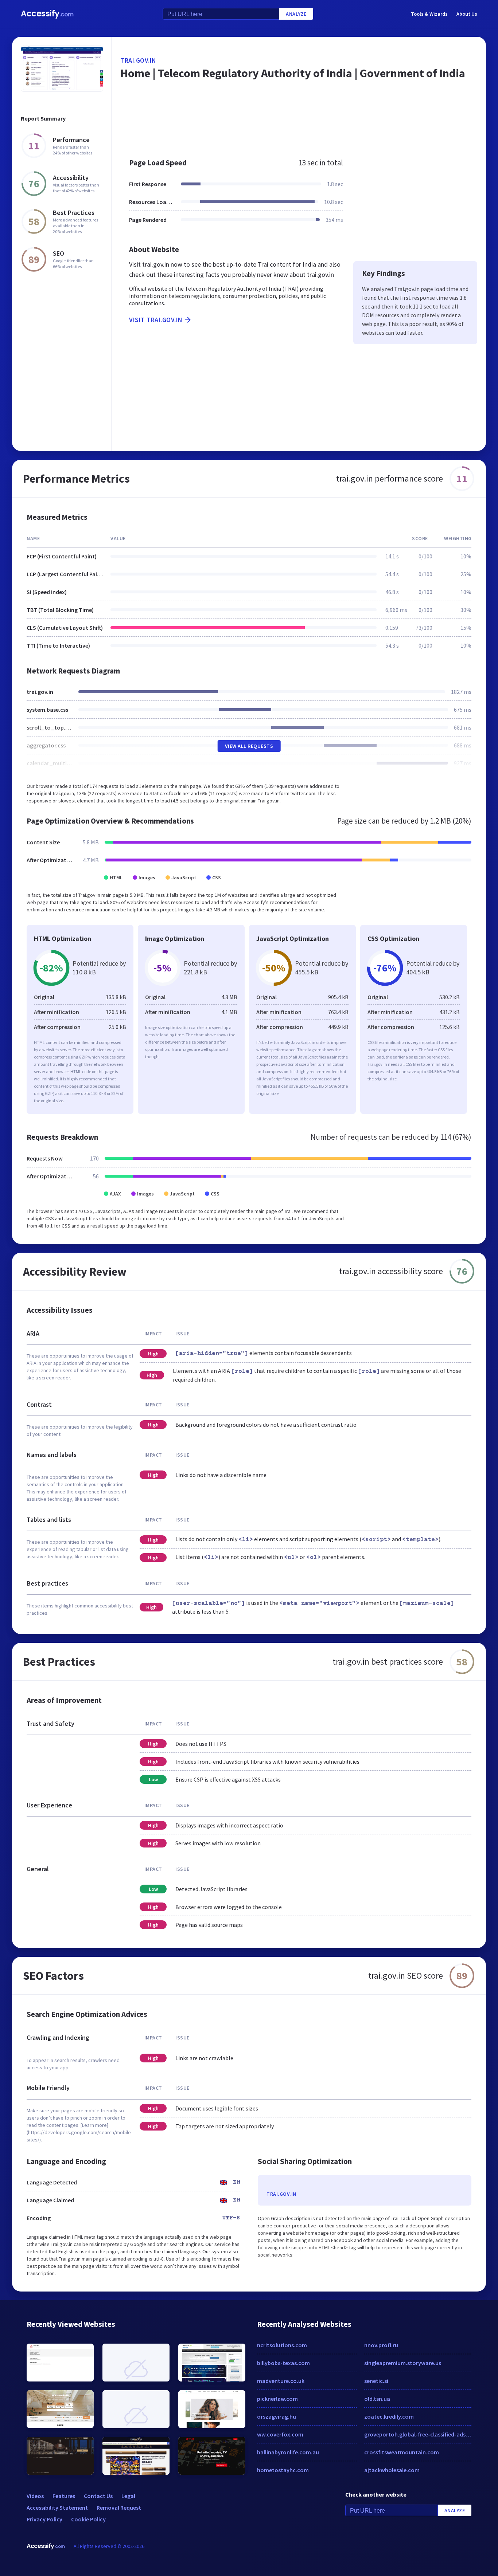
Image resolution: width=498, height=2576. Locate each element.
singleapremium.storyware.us (403, 2363)
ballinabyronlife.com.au (288, 2452)
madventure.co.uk (281, 2381)
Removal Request (119, 2508)
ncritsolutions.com (282, 2345)
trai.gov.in (138, 60)
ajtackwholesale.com (392, 2470)
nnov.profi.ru (381, 2345)
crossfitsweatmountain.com (402, 2452)
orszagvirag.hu (277, 2416)
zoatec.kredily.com (389, 2416)
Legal (128, 2496)
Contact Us (98, 2496)
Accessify (47, 14)
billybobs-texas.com (283, 2363)
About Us (467, 14)
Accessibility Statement (57, 2508)
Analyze (296, 14)
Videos (35, 2496)
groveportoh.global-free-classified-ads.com (418, 2434)
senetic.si (376, 2381)
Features (64, 2496)
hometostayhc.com (283, 2470)
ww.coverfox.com (280, 2434)
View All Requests (249, 746)
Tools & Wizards (429, 14)
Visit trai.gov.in (156, 320)
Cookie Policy (88, 2519)
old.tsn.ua (377, 2399)
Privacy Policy (44, 2519)
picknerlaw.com (277, 2399)
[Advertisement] (299, 125)
